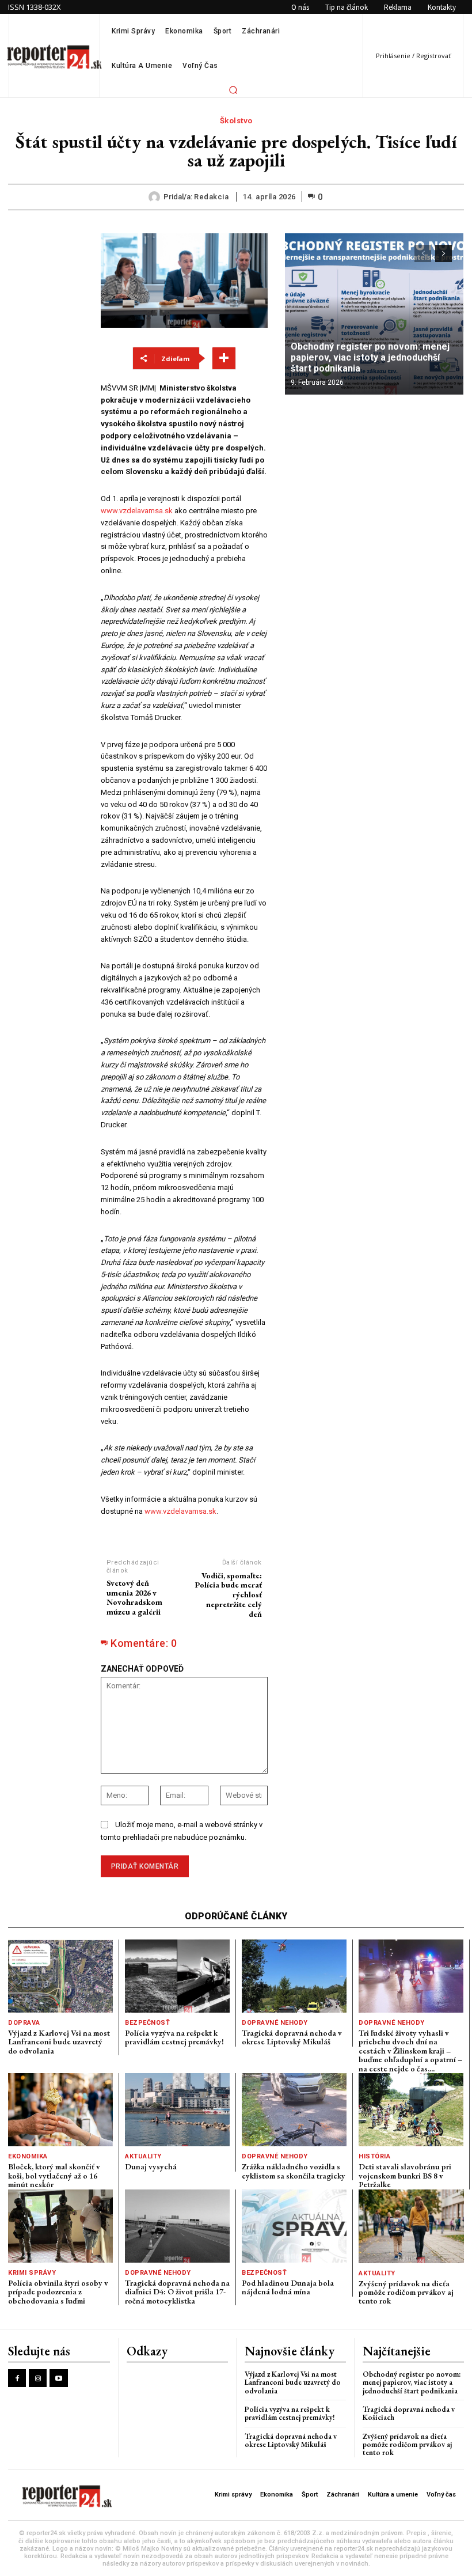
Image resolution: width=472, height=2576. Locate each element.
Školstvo (236, 121)
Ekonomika (28, 2156)
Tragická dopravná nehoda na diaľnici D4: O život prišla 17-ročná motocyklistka (177, 2292)
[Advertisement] (46, 406)
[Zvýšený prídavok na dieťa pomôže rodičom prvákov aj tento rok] (411, 2226)
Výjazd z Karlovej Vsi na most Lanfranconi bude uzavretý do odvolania (59, 2042)
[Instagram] (38, 2378)
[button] (233, 90)
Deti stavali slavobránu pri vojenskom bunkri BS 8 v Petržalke (405, 2175)
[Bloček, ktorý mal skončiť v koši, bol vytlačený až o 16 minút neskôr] (60, 2110)
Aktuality (143, 2156)
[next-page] (444, 253)
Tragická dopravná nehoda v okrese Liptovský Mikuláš (292, 2037)
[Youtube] (58, 2378)
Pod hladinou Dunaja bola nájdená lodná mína (288, 2287)
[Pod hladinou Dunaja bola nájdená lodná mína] (294, 2226)
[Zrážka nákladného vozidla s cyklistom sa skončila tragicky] (294, 2110)
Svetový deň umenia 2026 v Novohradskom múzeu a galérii (134, 1597)
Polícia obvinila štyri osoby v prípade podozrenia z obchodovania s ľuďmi (58, 2292)
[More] (224, 358)
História (374, 2156)
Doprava (24, 2023)
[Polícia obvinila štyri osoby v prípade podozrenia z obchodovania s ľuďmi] (60, 2226)
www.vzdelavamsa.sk (137, 511)
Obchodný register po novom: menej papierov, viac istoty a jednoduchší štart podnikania (370, 357)
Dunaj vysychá (151, 2166)
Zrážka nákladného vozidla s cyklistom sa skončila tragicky (294, 2171)
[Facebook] (17, 2378)
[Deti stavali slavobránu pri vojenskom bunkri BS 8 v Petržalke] (411, 2110)
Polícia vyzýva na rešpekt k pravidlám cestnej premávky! (174, 2037)
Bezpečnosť (147, 2023)
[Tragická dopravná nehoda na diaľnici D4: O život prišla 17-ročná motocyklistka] (177, 2226)
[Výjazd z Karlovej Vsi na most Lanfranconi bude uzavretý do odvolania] (60, 1976)
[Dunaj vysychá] (177, 2110)
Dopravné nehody (275, 2023)
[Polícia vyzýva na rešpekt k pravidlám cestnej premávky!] (177, 1976)
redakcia (211, 197)
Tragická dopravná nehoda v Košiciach (409, 2413)
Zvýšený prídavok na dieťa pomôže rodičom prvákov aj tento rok (406, 2292)
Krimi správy (32, 2273)
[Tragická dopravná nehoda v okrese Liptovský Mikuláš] (294, 1976)
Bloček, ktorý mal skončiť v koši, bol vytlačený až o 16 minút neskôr (54, 2175)
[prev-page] (423, 253)
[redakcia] (156, 197)
